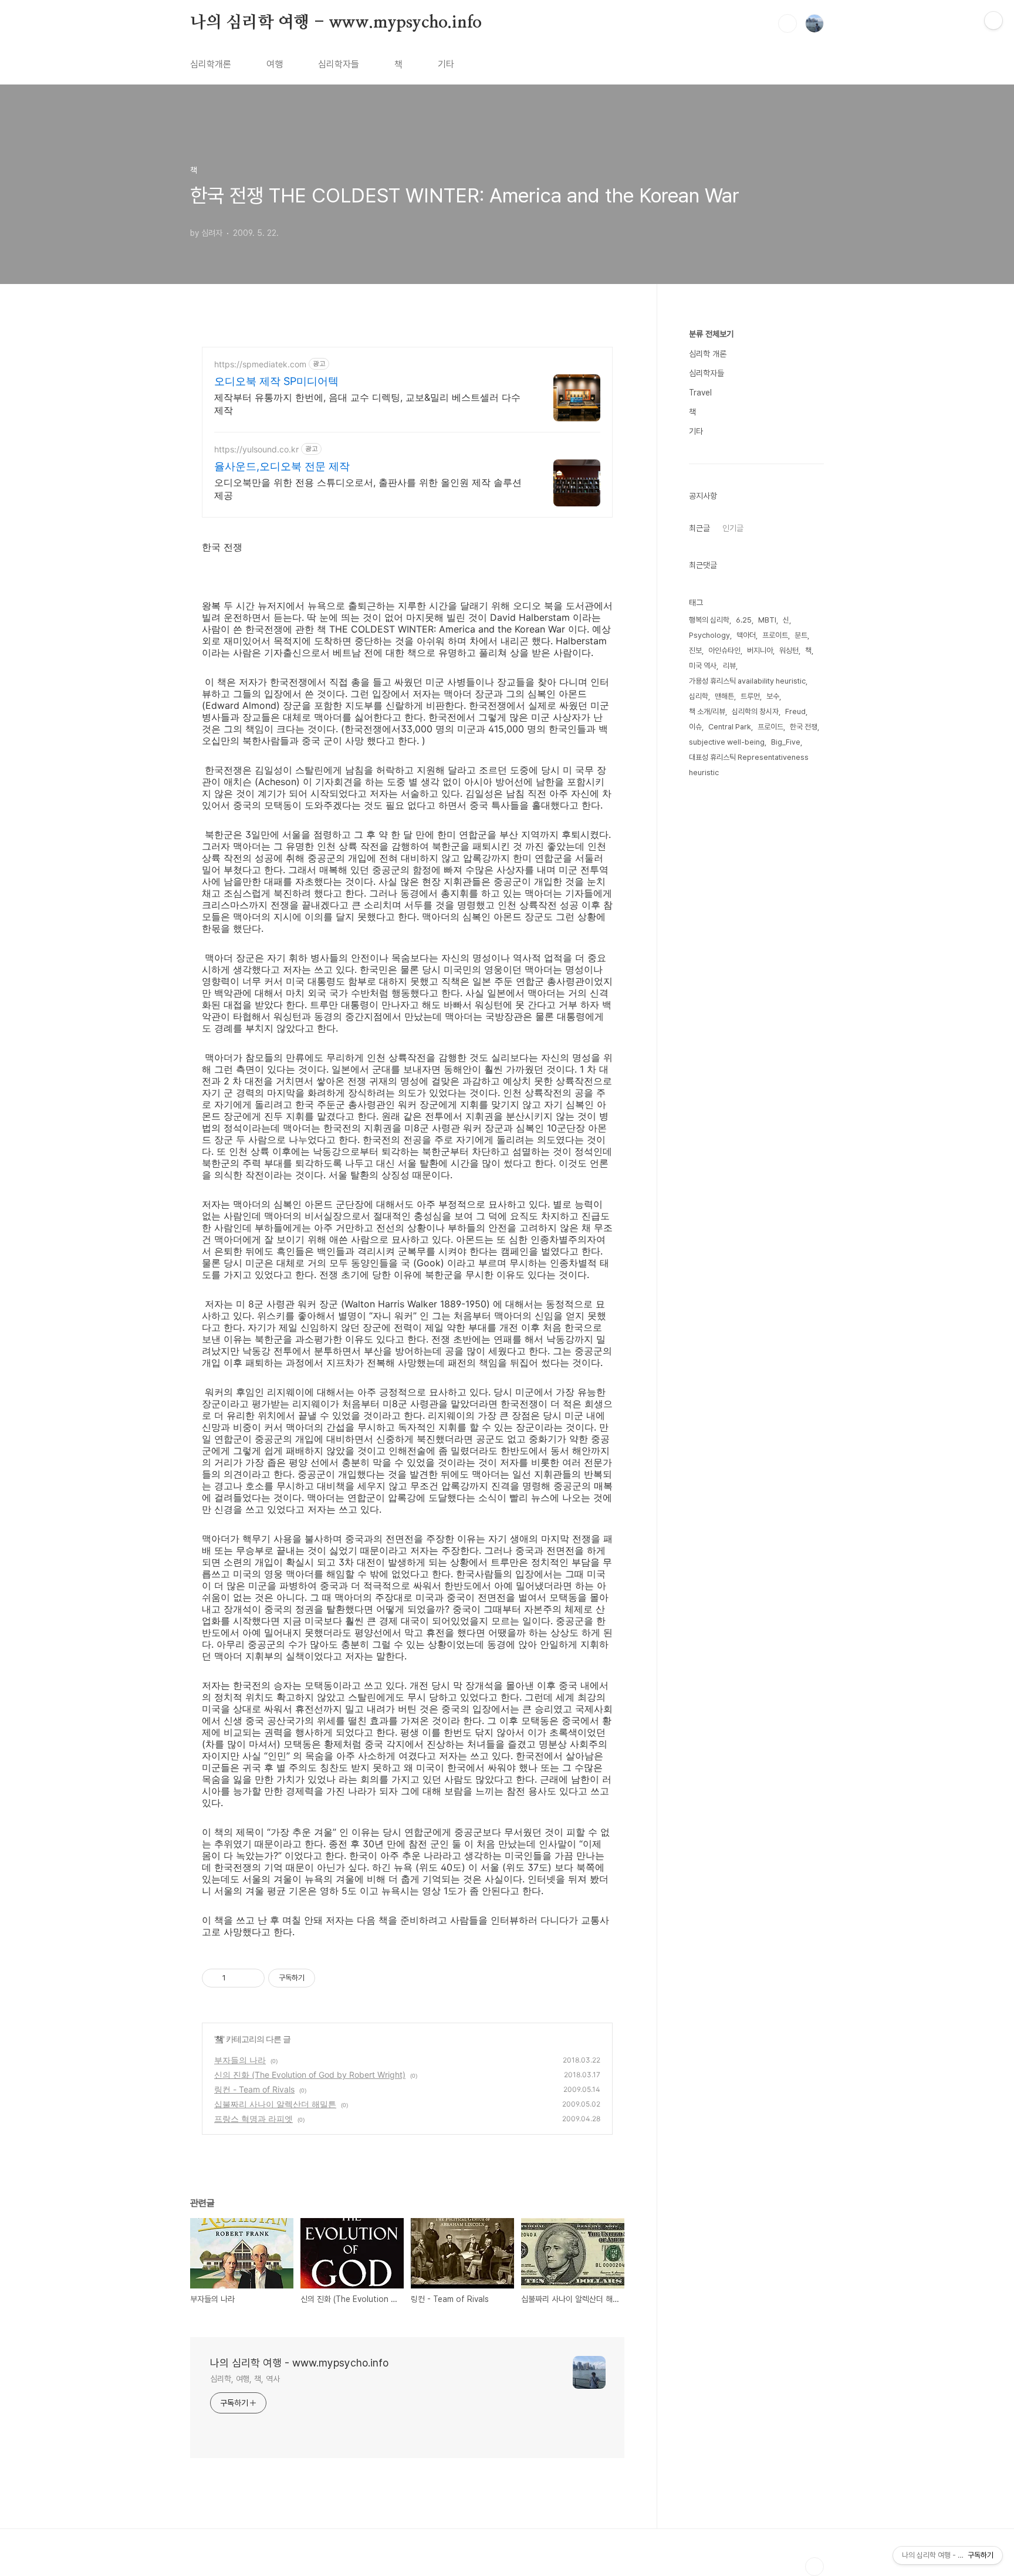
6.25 (744, 620)
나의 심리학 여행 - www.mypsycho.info (336, 23)
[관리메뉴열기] (993, 21)
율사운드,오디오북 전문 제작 (282, 466)
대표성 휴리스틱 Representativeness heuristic (749, 765)
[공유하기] (237, 1978)
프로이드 (770, 727)
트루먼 (750, 696)
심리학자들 (339, 64)
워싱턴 (789, 650)
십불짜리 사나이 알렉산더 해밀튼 (275, 2104)
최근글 (699, 528)
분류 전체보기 (711, 334)
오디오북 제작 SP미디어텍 (276, 381)
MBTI (767, 620)
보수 (773, 696)
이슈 (695, 727)
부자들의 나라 (240, 2060)
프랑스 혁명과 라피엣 (253, 2119)
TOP (814, 2567)
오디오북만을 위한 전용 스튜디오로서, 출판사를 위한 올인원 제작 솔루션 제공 (368, 489)
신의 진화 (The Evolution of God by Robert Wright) (310, 2075)
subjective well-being (727, 742)
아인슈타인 (724, 650)
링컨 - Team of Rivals (254, 2089)
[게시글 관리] (251, 1978)
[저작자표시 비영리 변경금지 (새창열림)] (331, 1978)
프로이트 (775, 635)
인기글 (733, 528)
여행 (275, 64)
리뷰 (729, 666)
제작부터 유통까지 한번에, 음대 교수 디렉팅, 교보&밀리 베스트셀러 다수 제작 (367, 404)
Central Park (730, 727)
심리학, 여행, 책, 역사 (245, 2379)
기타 (446, 64)
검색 (787, 23)
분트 (801, 635)
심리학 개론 (708, 354)
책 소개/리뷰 (707, 711)
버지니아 (760, 650)
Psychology (709, 635)
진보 (695, 650)
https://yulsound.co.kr (256, 449)
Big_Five (786, 742)
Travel (700, 393)
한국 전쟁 (804, 727)
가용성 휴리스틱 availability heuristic (747, 681)
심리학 (699, 696)
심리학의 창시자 (755, 711)
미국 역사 (703, 666)
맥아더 (746, 635)
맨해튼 (724, 696)
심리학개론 (211, 64)
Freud (795, 711)
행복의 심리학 (709, 620)
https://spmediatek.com (260, 364)
